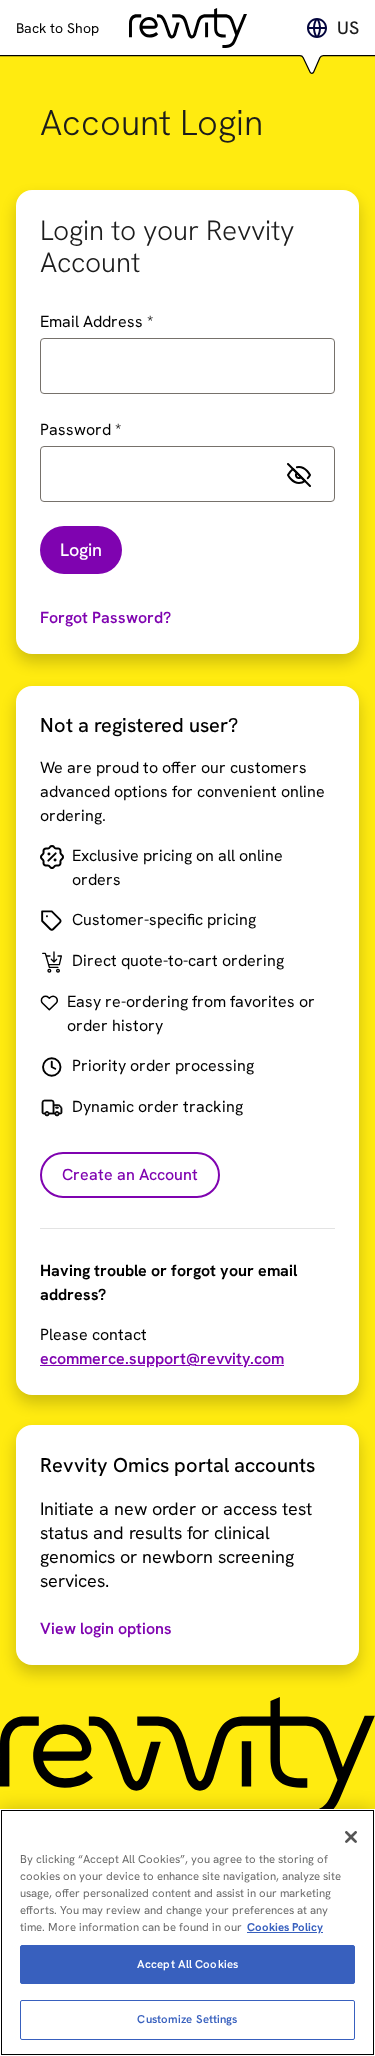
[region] (187, 1932)
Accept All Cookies (187, 1964)
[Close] (351, 1837)
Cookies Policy (285, 1927)
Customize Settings (187, 2019)
